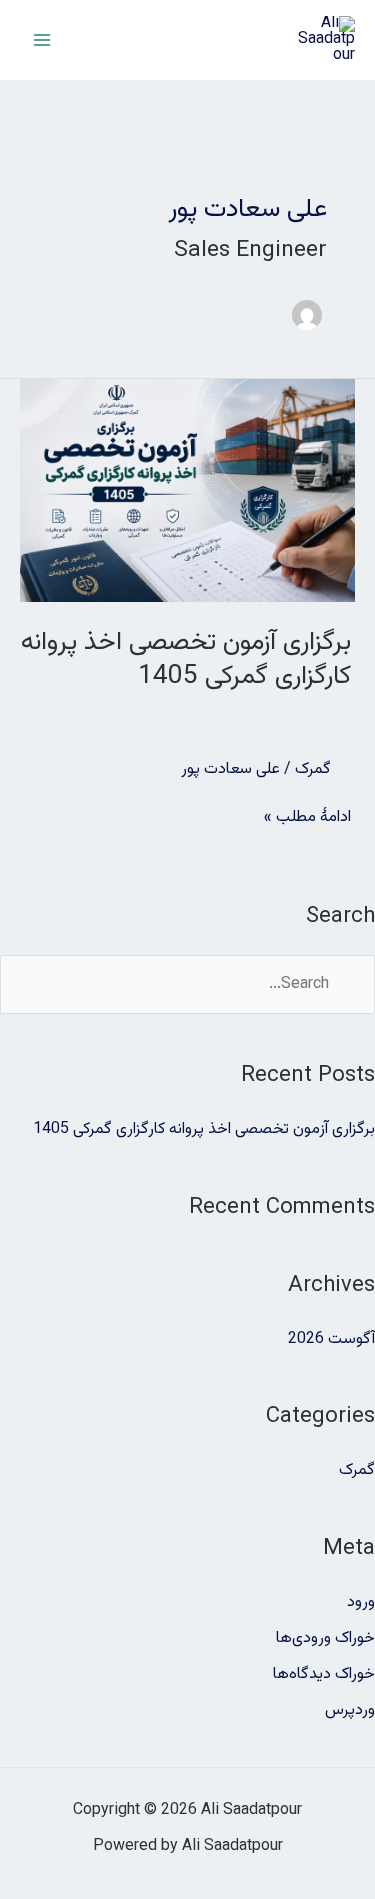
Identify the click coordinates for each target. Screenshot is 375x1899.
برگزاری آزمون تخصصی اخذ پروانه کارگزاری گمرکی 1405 (186, 659)
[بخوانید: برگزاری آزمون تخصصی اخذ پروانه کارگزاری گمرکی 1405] (187, 491)
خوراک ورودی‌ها (325, 1638)
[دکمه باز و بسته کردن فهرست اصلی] (42, 40)
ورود (361, 1602)
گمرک (313, 769)
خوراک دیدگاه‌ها (324, 1674)
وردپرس (350, 1710)
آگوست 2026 (331, 1339)
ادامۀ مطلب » (307, 817)
